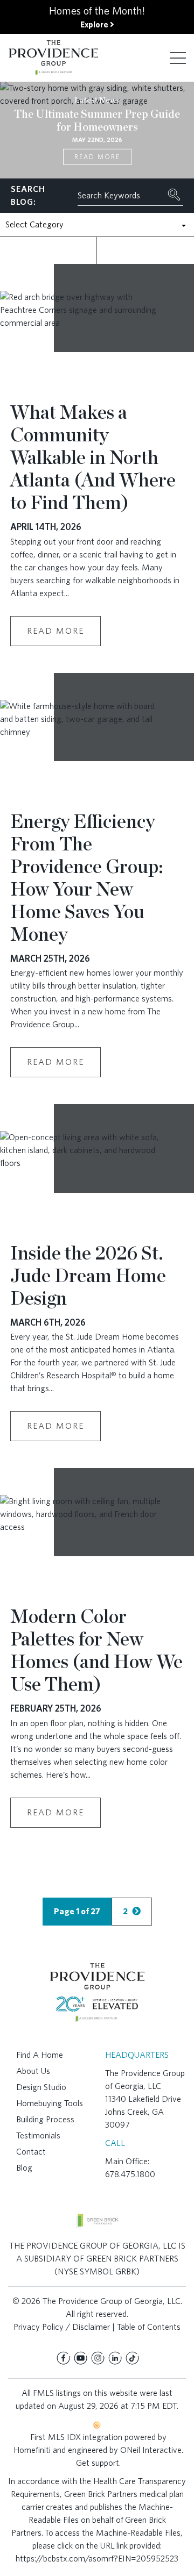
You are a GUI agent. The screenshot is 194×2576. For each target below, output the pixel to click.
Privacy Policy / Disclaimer (62, 2327)
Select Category (34, 224)
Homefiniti (32, 2450)
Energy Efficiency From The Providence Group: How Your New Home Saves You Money (87, 877)
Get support (98, 2463)
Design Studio (41, 2087)
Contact (31, 2152)
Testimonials (38, 2135)
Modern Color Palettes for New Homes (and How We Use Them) (96, 1650)
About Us (33, 2071)
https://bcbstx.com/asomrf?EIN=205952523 (97, 2559)
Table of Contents (149, 2327)
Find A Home (40, 2055)
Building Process (45, 2119)
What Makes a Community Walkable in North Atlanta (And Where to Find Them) (93, 457)
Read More (97, 157)
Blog (24, 2168)
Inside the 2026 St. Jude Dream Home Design (88, 1275)
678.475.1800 (130, 2174)
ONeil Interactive (151, 2450)
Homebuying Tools (50, 2103)
